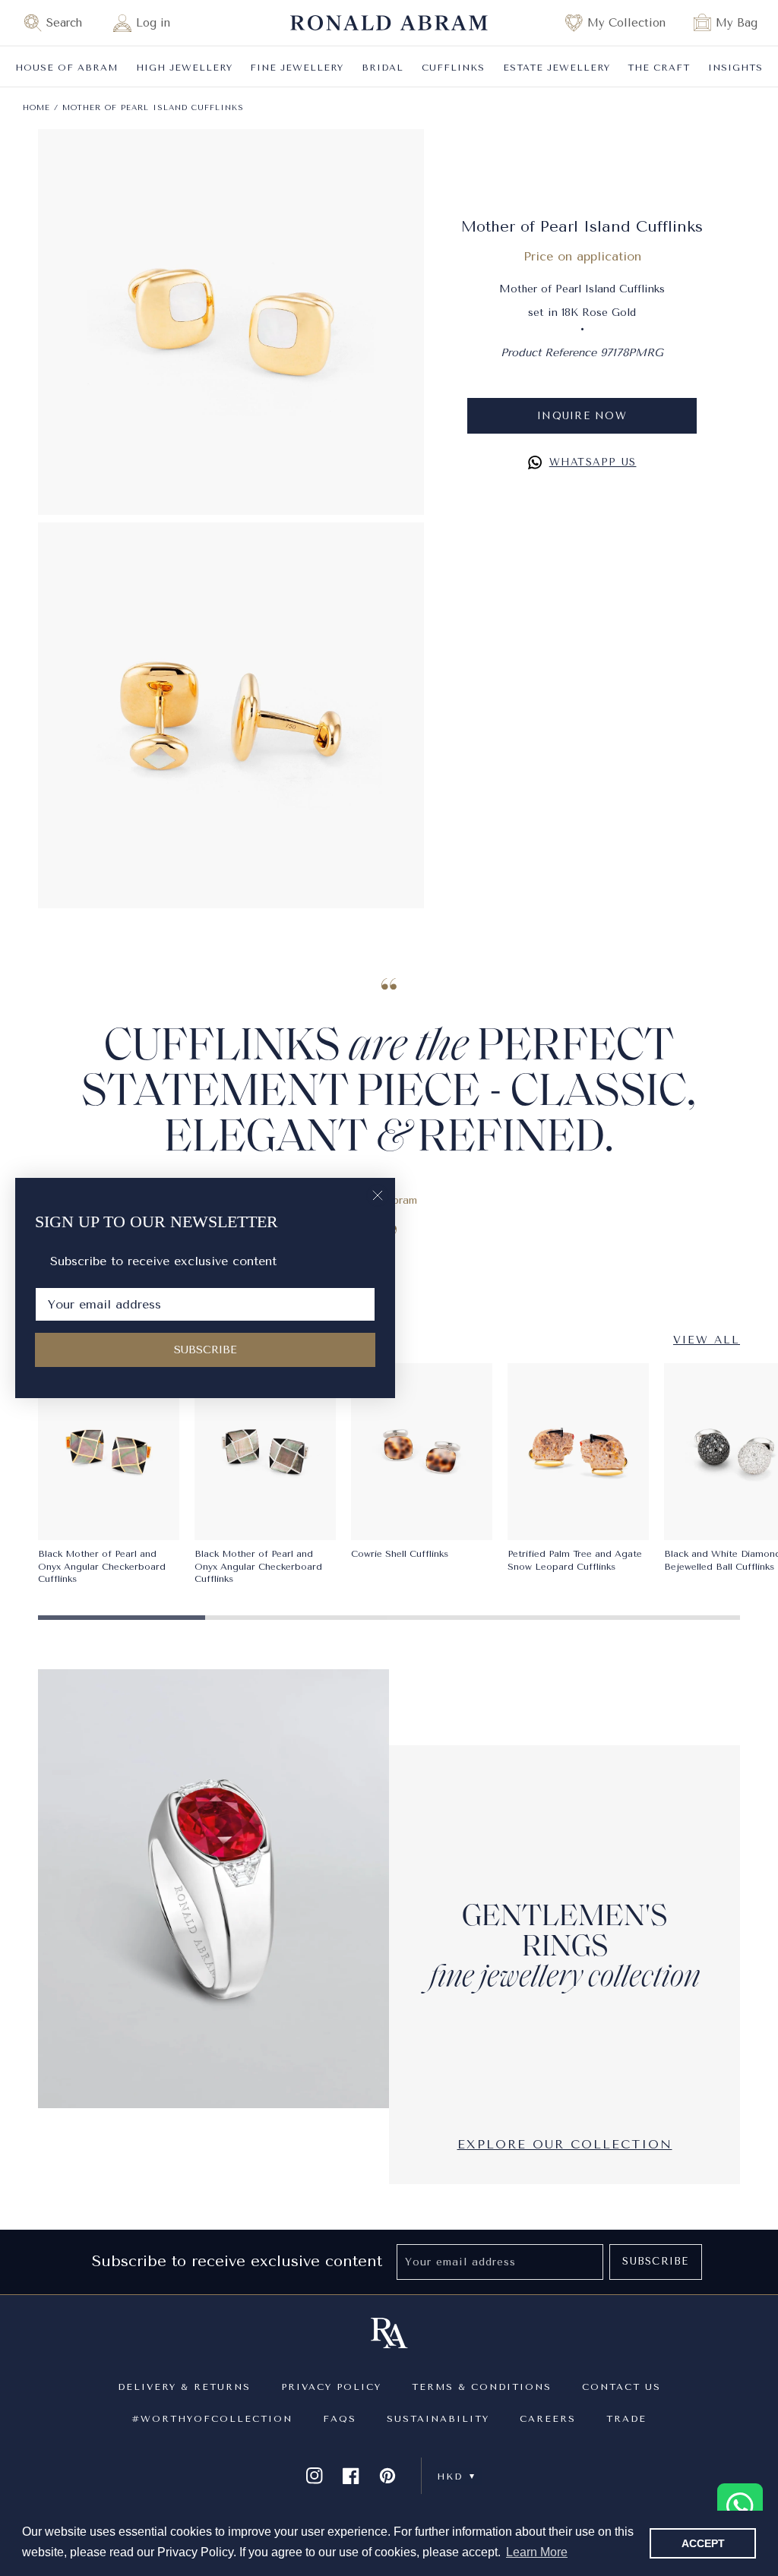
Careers (548, 2419)
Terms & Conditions (482, 2387)
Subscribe (655, 2261)
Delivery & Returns (184, 2387)
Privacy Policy (331, 2387)
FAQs (340, 2419)
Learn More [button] (537, 2552)
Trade (626, 2419)
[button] (60, 23)
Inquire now (582, 416)
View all (707, 1340)
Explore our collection (565, 2144)
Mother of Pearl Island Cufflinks (153, 108)
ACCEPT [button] (703, 2543)
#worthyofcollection (212, 2419)
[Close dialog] (378, 1195)
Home (36, 108)
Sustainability (438, 2419)
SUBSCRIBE (206, 1350)
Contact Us (621, 2387)
